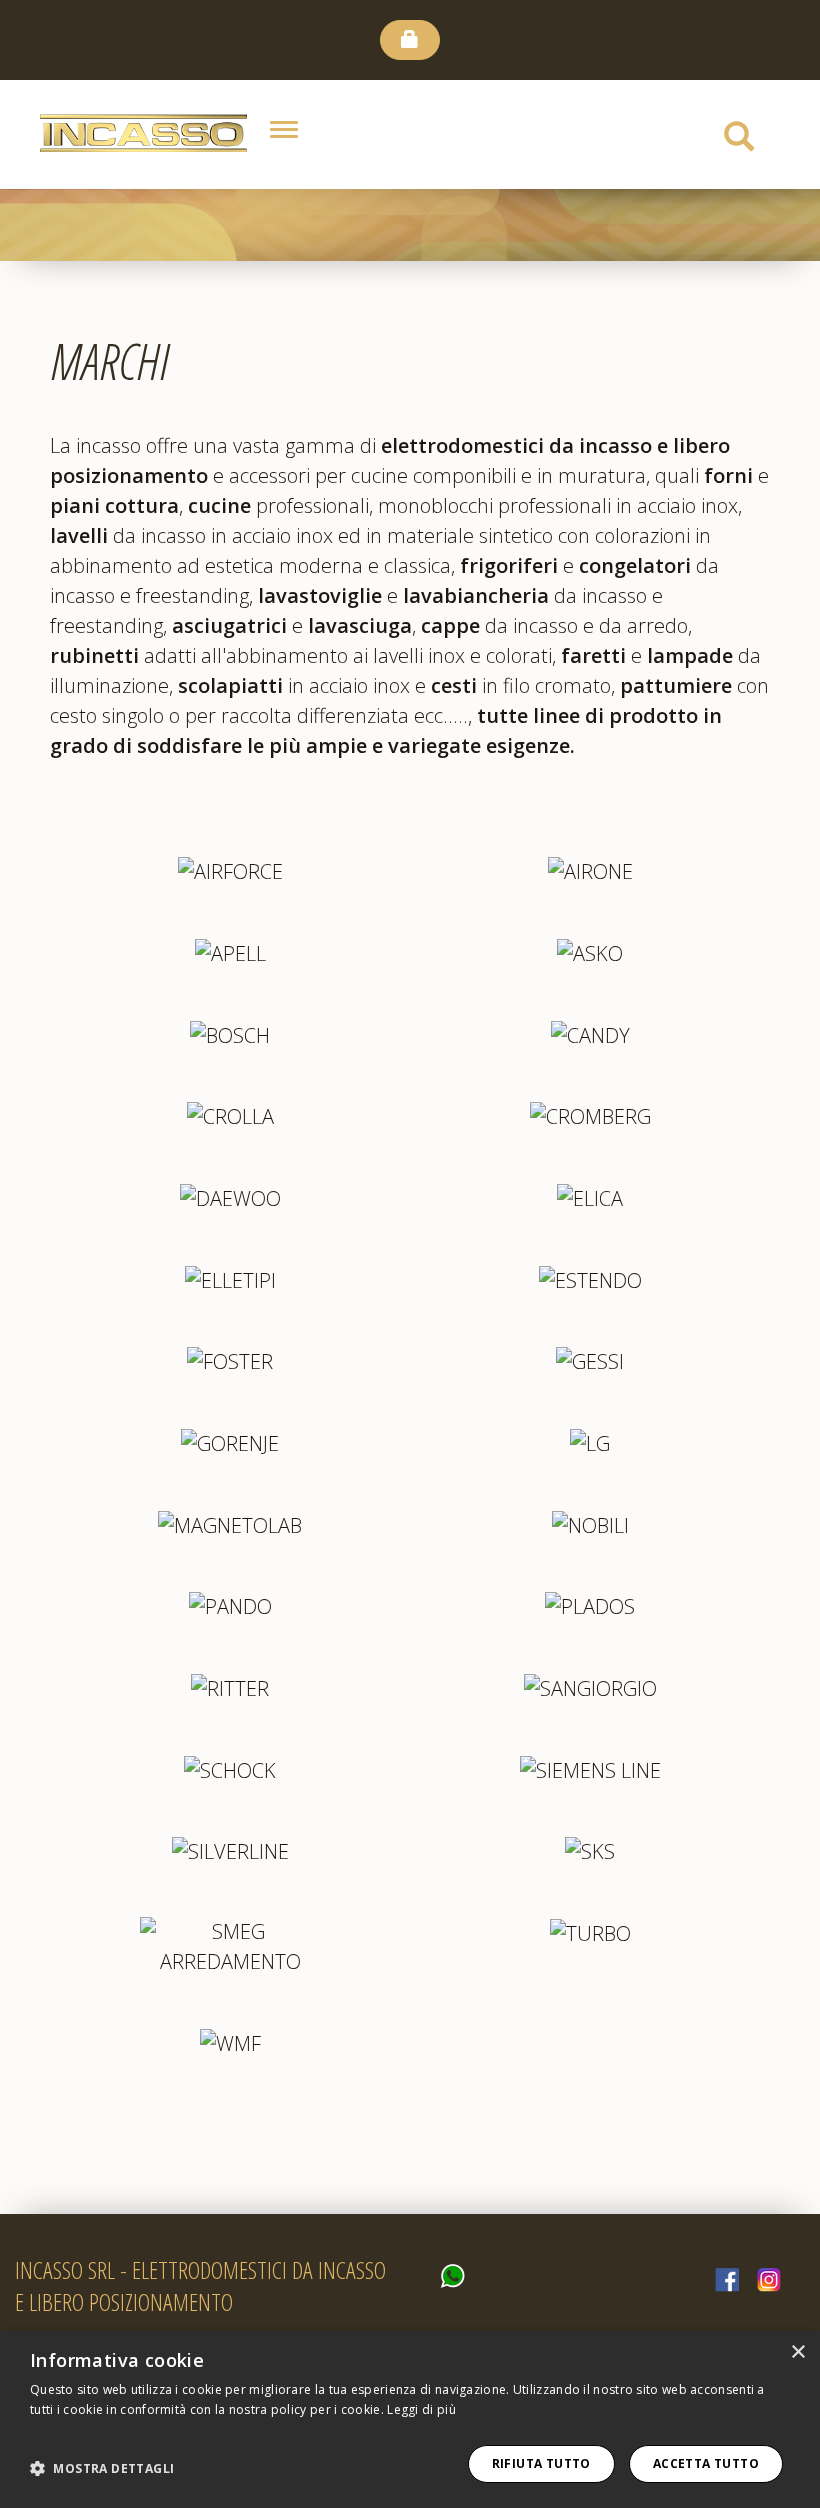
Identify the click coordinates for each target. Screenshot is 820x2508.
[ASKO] (590, 951)
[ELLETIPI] (230, 1278)
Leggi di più (421, 2409)
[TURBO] (590, 1931)
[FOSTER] (230, 1360)
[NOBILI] (590, 1523)
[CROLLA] (230, 1115)
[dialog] (410, 2419)
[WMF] (230, 2041)
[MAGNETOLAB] (230, 1523)
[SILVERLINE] (230, 1850)
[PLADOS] (590, 1605)
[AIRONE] (590, 870)
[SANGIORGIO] (590, 1686)
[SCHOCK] (230, 1768)
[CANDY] (590, 1033)
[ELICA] (590, 1196)
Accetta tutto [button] (706, 2463)
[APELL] (230, 951)
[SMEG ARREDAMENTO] (230, 1945)
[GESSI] (590, 1360)
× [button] (797, 2352)
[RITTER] (230, 1686)
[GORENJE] (230, 1441)
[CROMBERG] (590, 1115)
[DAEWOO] (230, 1196)
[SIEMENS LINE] (590, 1768)
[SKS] (590, 1850)
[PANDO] (230, 1605)
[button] (102, 2469)
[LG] (590, 1441)
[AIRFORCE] (230, 870)
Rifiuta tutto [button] (541, 2463)
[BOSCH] (230, 1033)
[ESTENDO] (590, 1278)
